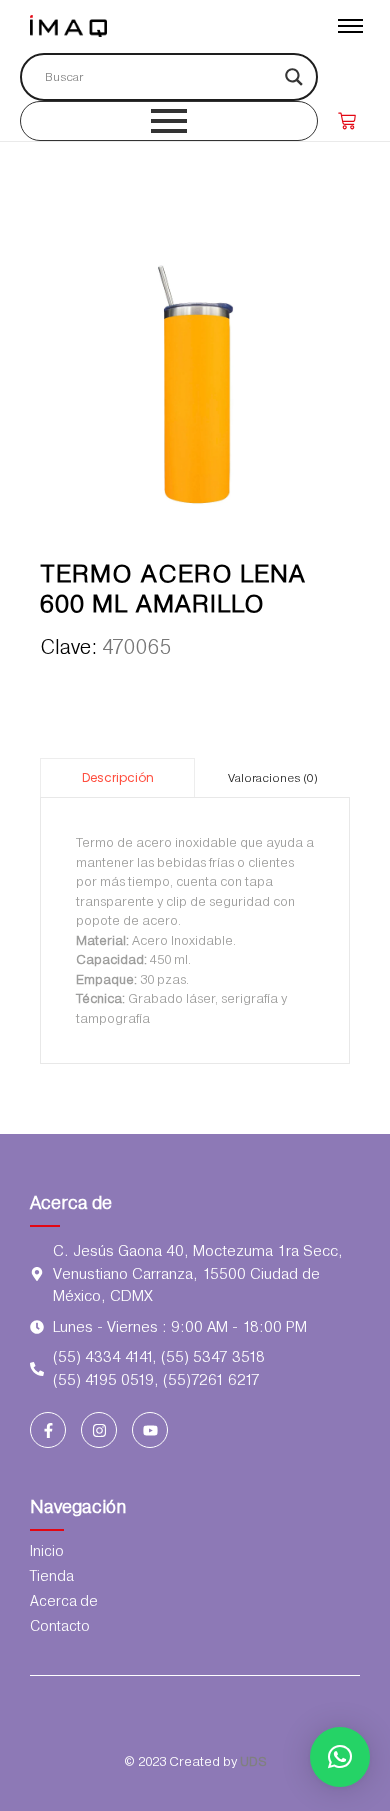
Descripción (118, 777)
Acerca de (71, 1202)
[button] (340, 1757)
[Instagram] (99, 1430)
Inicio (47, 1551)
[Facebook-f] (48, 1430)
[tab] (117, 777)
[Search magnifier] (294, 77)
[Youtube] (150, 1430)
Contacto (60, 1626)
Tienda (52, 1576)
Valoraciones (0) (273, 778)
